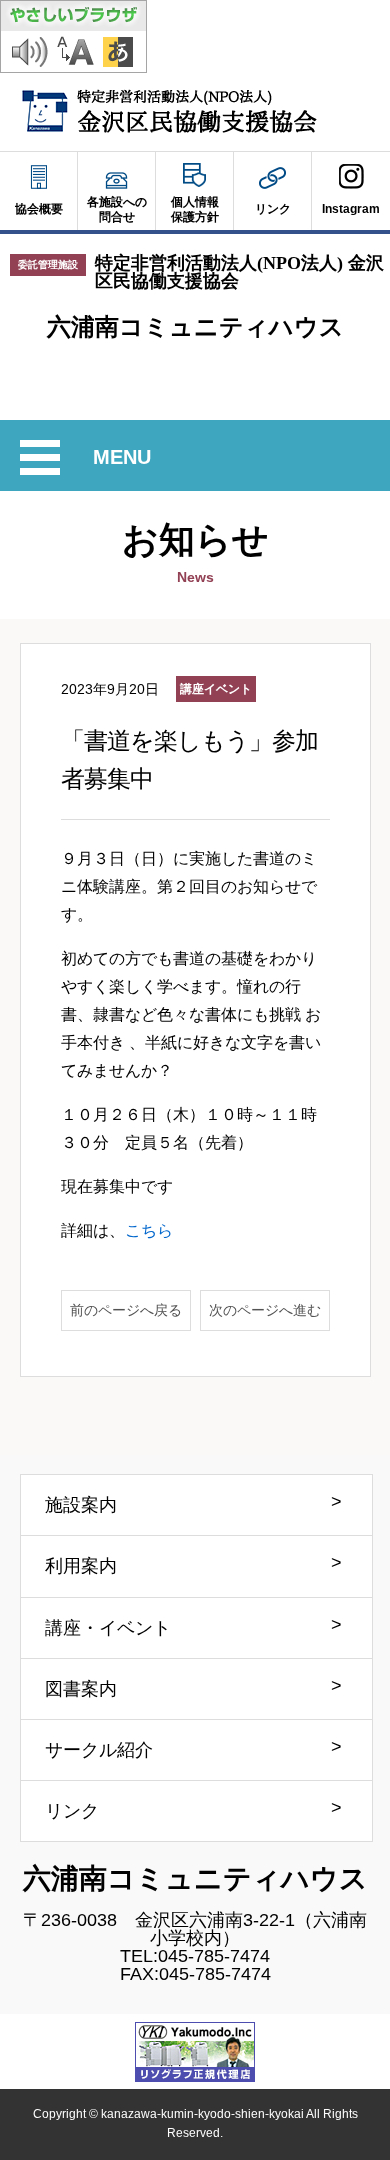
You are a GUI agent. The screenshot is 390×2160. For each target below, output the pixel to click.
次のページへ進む (265, 1310)
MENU (125, 460)
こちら (149, 1230)
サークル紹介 (99, 1750)
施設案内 (81, 1505)
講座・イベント (108, 1628)
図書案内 (81, 1689)
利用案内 (81, 1566)
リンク (72, 1811)
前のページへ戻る (126, 1310)
